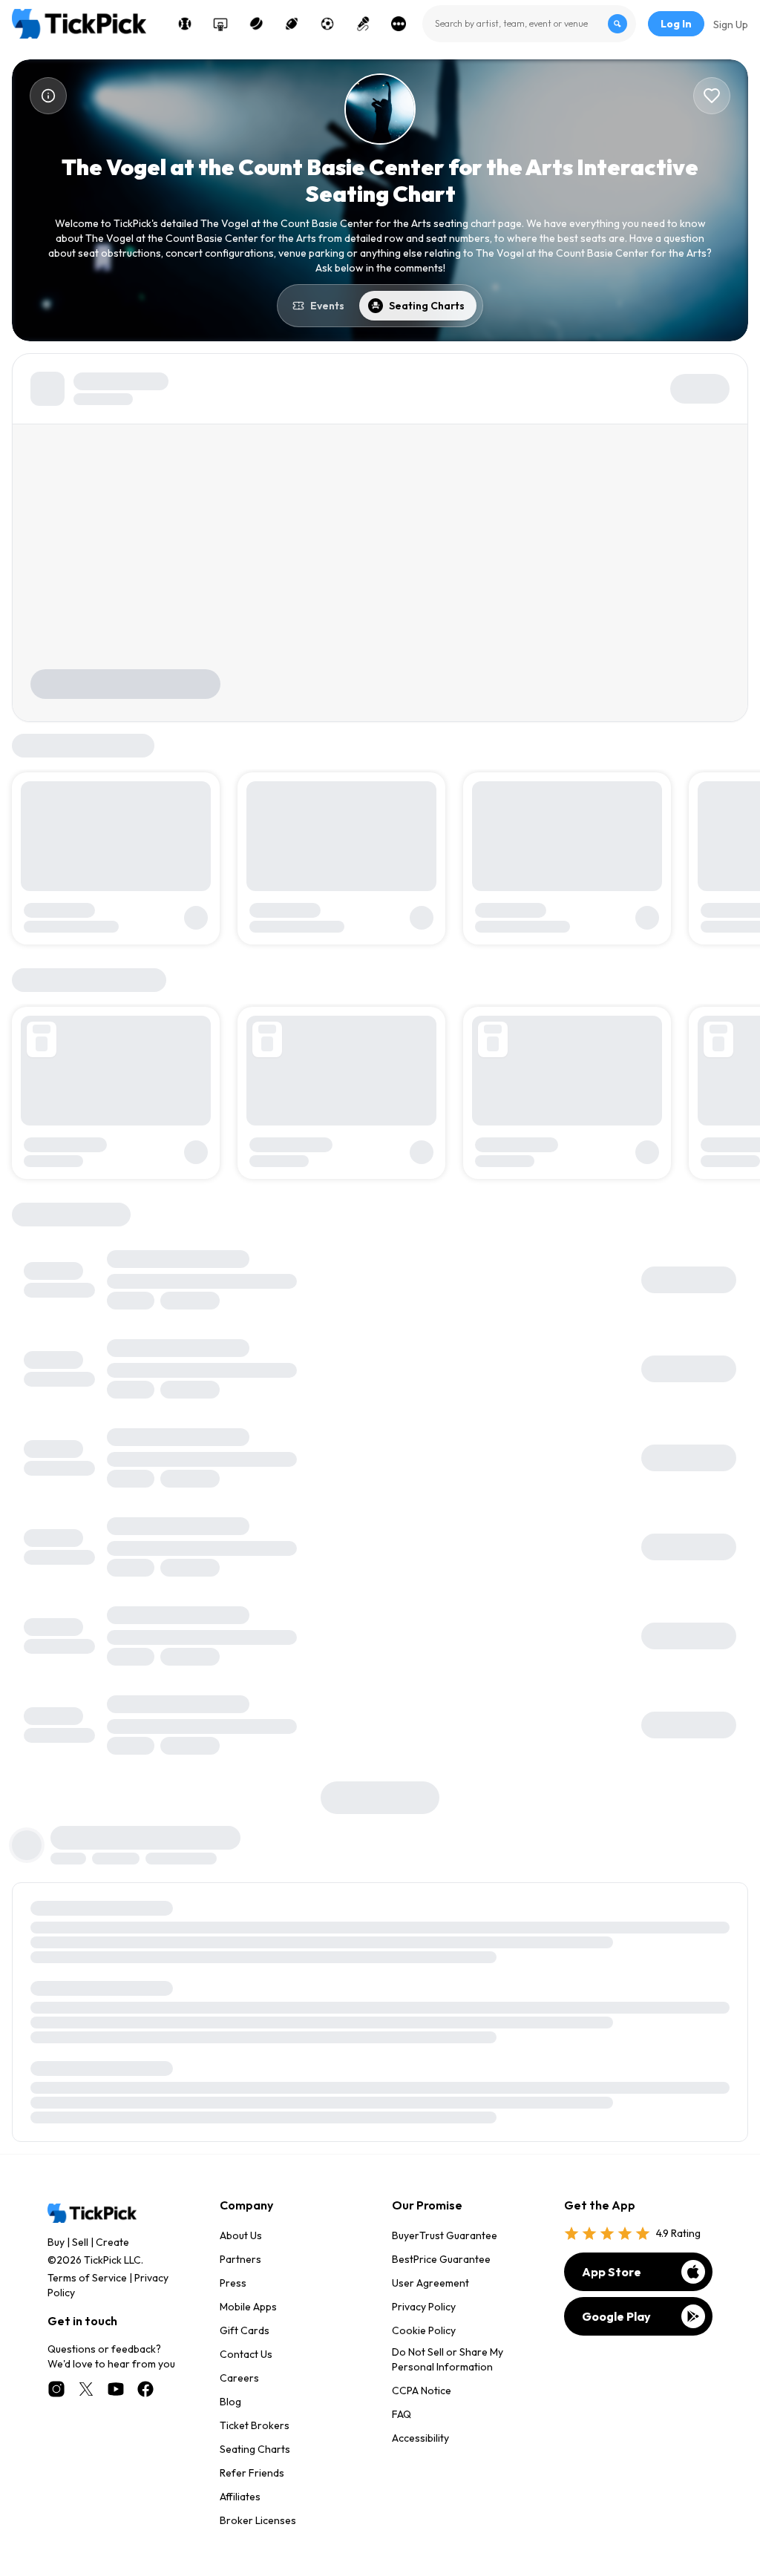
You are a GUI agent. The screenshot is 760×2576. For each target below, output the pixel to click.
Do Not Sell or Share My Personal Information (448, 2359)
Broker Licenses (258, 2520)
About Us (241, 2235)
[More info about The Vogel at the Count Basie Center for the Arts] (48, 96)
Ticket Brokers (255, 2425)
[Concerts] (363, 24)
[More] (399, 24)
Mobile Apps (248, 2307)
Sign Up (731, 24)
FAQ (402, 2414)
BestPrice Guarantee (441, 2259)
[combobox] (529, 24)
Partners (240, 2259)
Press (233, 2283)
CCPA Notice (422, 2391)
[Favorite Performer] (712, 96)
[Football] (292, 24)
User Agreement (430, 2283)
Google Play (616, 2316)
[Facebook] (145, 2389)
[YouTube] (116, 2389)
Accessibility (420, 2438)
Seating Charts (255, 2449)
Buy (56, 2242)
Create (112, 2242)
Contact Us (246, 2354)
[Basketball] (220, 24)
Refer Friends (252, 2473)
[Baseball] (185, 24)
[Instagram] (56, 2389)
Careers (239, 2378)
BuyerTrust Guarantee (445, 2235)
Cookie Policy (424, 2330)
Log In (676, 24)
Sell (80, 2242)
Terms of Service (87, 2278)
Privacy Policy (424, 2307)
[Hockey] (256, 24)
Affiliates (240, 2497)
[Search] (617, 24)
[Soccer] (327, 24)
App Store (612, 2272)
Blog (230, 2402)
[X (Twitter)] (86, 2389)
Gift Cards (245, 2330)
